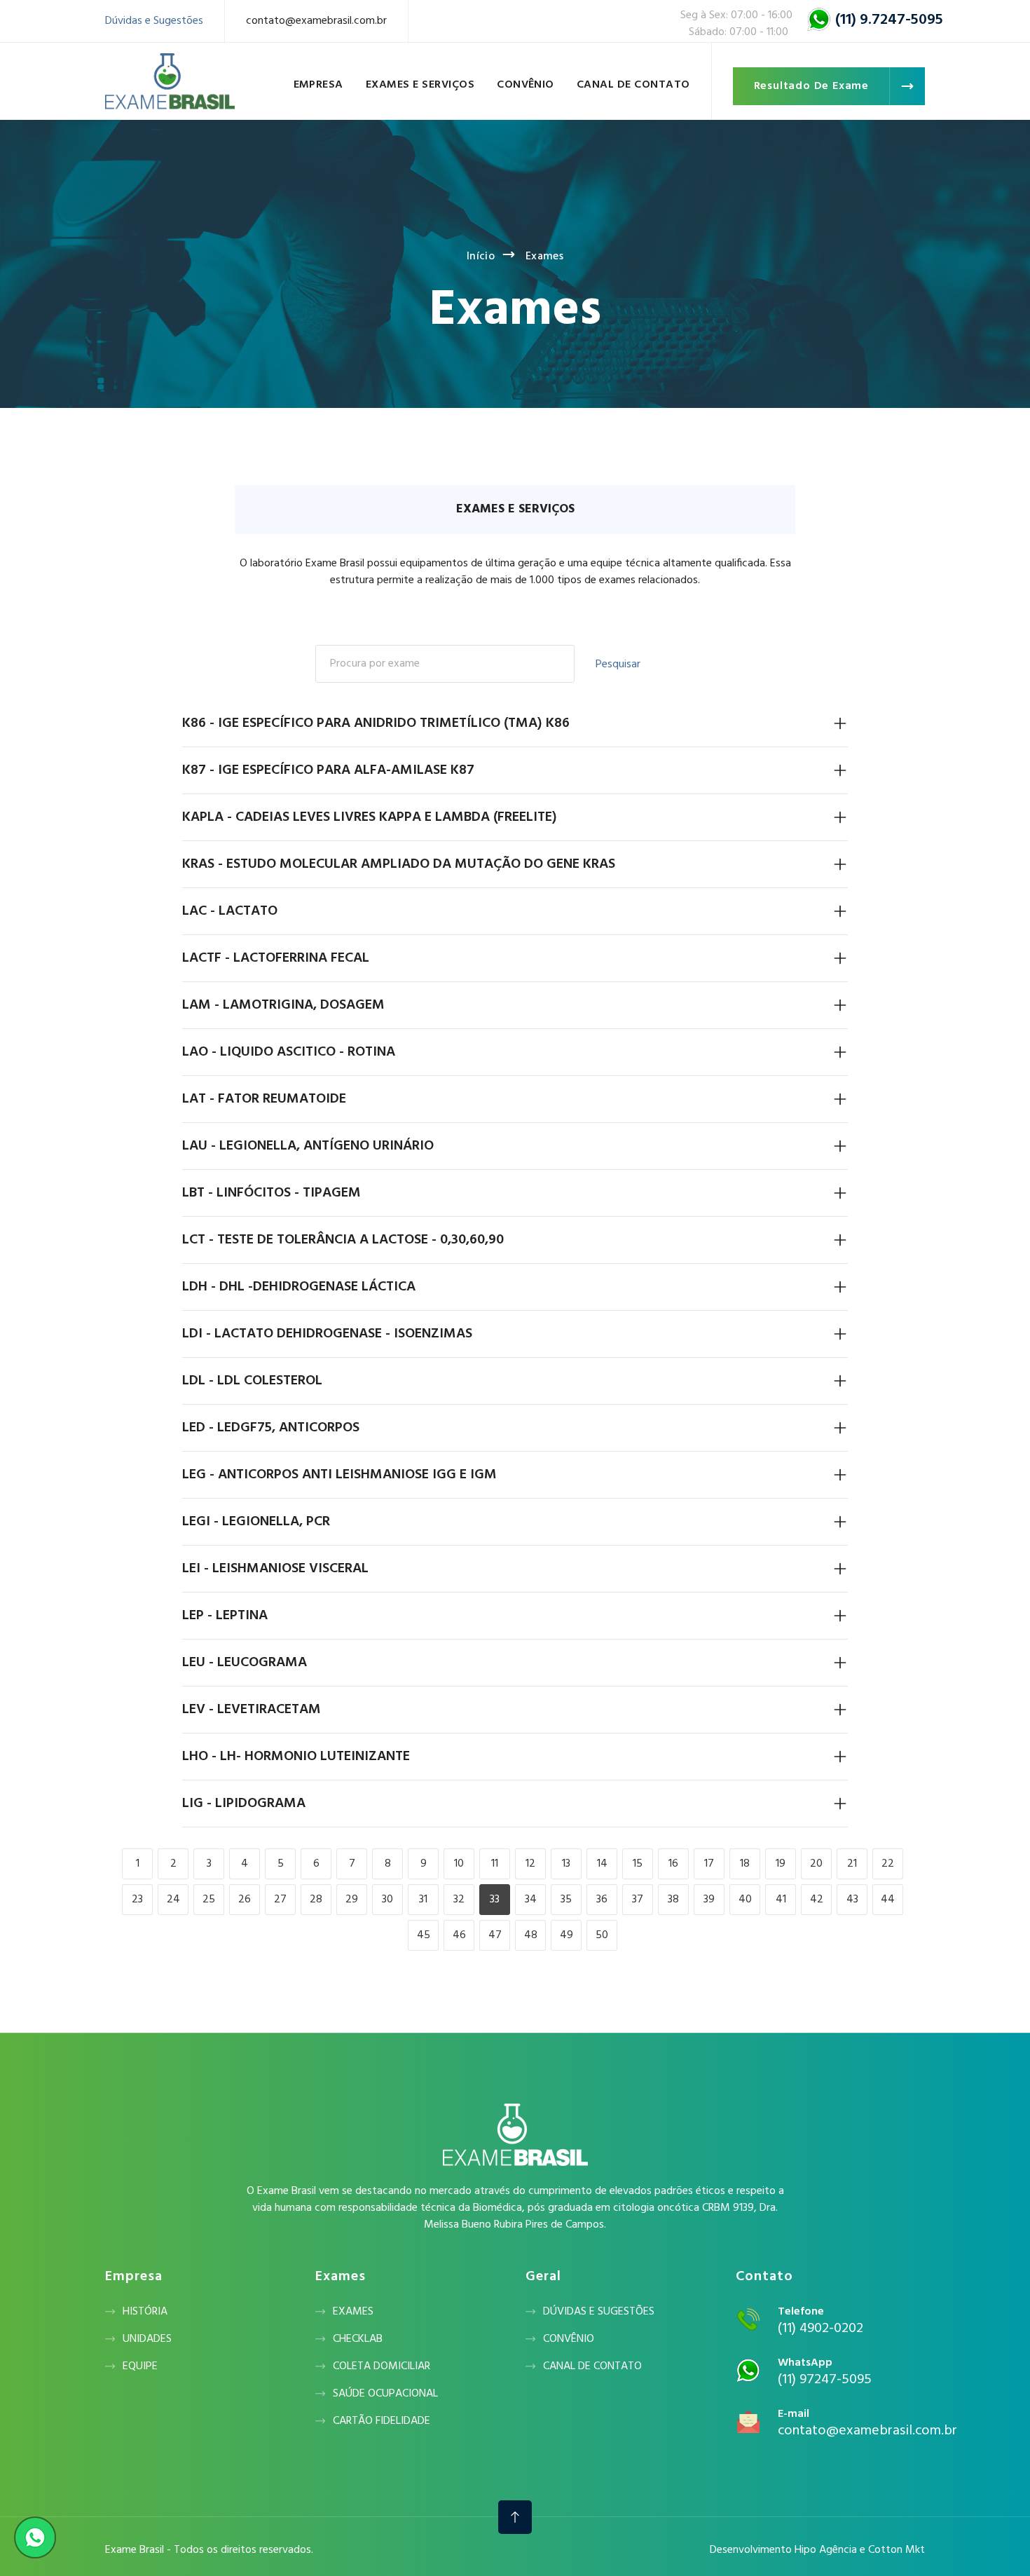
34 (531, 1900)
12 (530, 1864)
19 (781, 1864)
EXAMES (353, 2312)
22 (888, 1864)
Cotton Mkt (897, 2550)
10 (459, 1864)
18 (745, 1864)
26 (245, 1900)
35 (566, 1900)
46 (459, 1935)
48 (531, 1935)
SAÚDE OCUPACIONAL (385, 2394)
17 (709, 1864)
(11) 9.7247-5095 (889, 20)
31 (423, 1900)
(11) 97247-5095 (825, 2380)
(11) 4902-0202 (820, 2329)
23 (137, 1900)
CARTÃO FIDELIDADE (382, 2421)
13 (566, 1864)
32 (459, 1900)
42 (817, 1900)
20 (816, 1864)
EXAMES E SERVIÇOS (420, 85)
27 (280, 1900)
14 (602, 1864)
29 (352, 1900)
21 (852, 1864)
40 (745, 1900)
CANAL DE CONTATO (633, 85)
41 (781, 1900)
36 (602, 1900)
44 (888, 1900)
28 (316, 1900)
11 (495, 1864)
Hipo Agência (826, 2550)
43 (852, 1900)
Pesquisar (618, 665)
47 (495, 1935)
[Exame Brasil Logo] (170, 81)
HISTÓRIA (145, 2312)
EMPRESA (318, 85)
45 (424, 1935)
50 (602, 1935)
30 (387, 1900)
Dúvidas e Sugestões (154, 21)
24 (173, 1900)
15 (638, 1864)
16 (673, 1864)
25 (209, 1900)
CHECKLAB (358, 2339)
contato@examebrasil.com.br (316, 21)
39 (709, 1900)
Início (481, 257)
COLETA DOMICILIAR (382, 2366)
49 (566, 1935)
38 (673, 1900)
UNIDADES (147, 2339)
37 (638, 1900)
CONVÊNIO (526, 85)
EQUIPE (140, 2366)
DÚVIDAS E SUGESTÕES (599, 2312)
